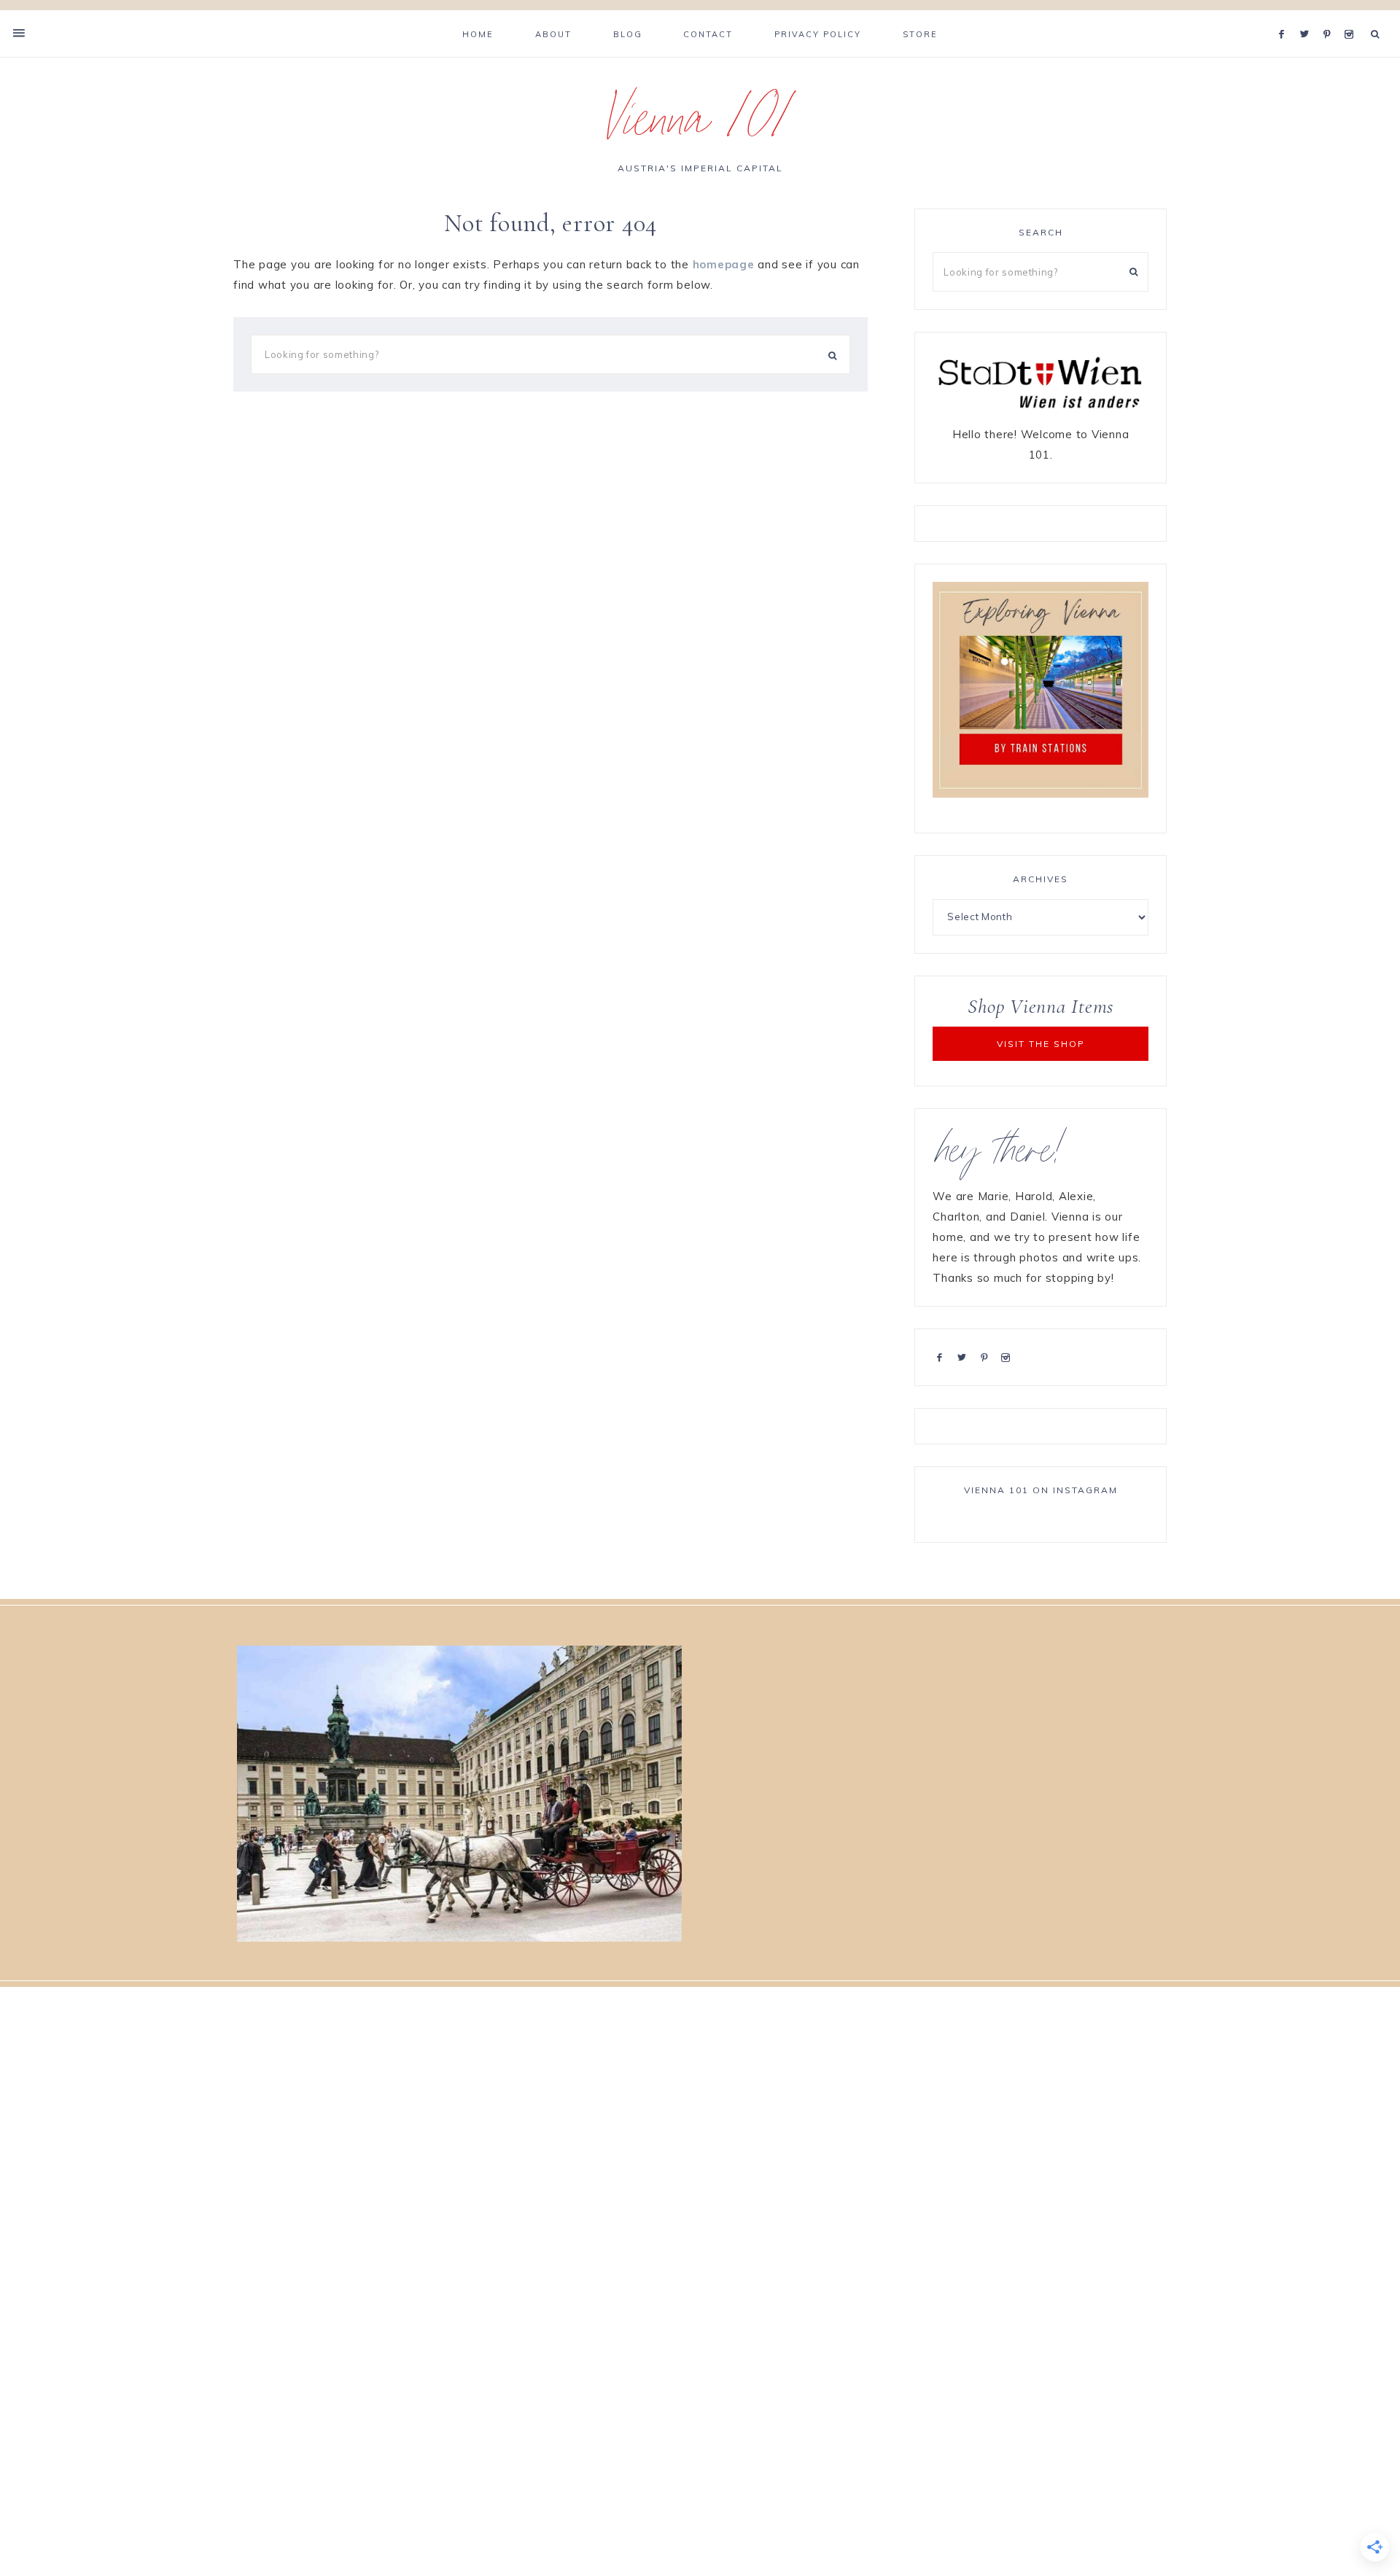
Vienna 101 (700, 127)
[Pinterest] (1330, 16)
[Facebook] (1286, 16)
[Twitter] (1308, 16)
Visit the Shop (1041, 1044)
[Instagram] (1352, 16)
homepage (724, 264)
